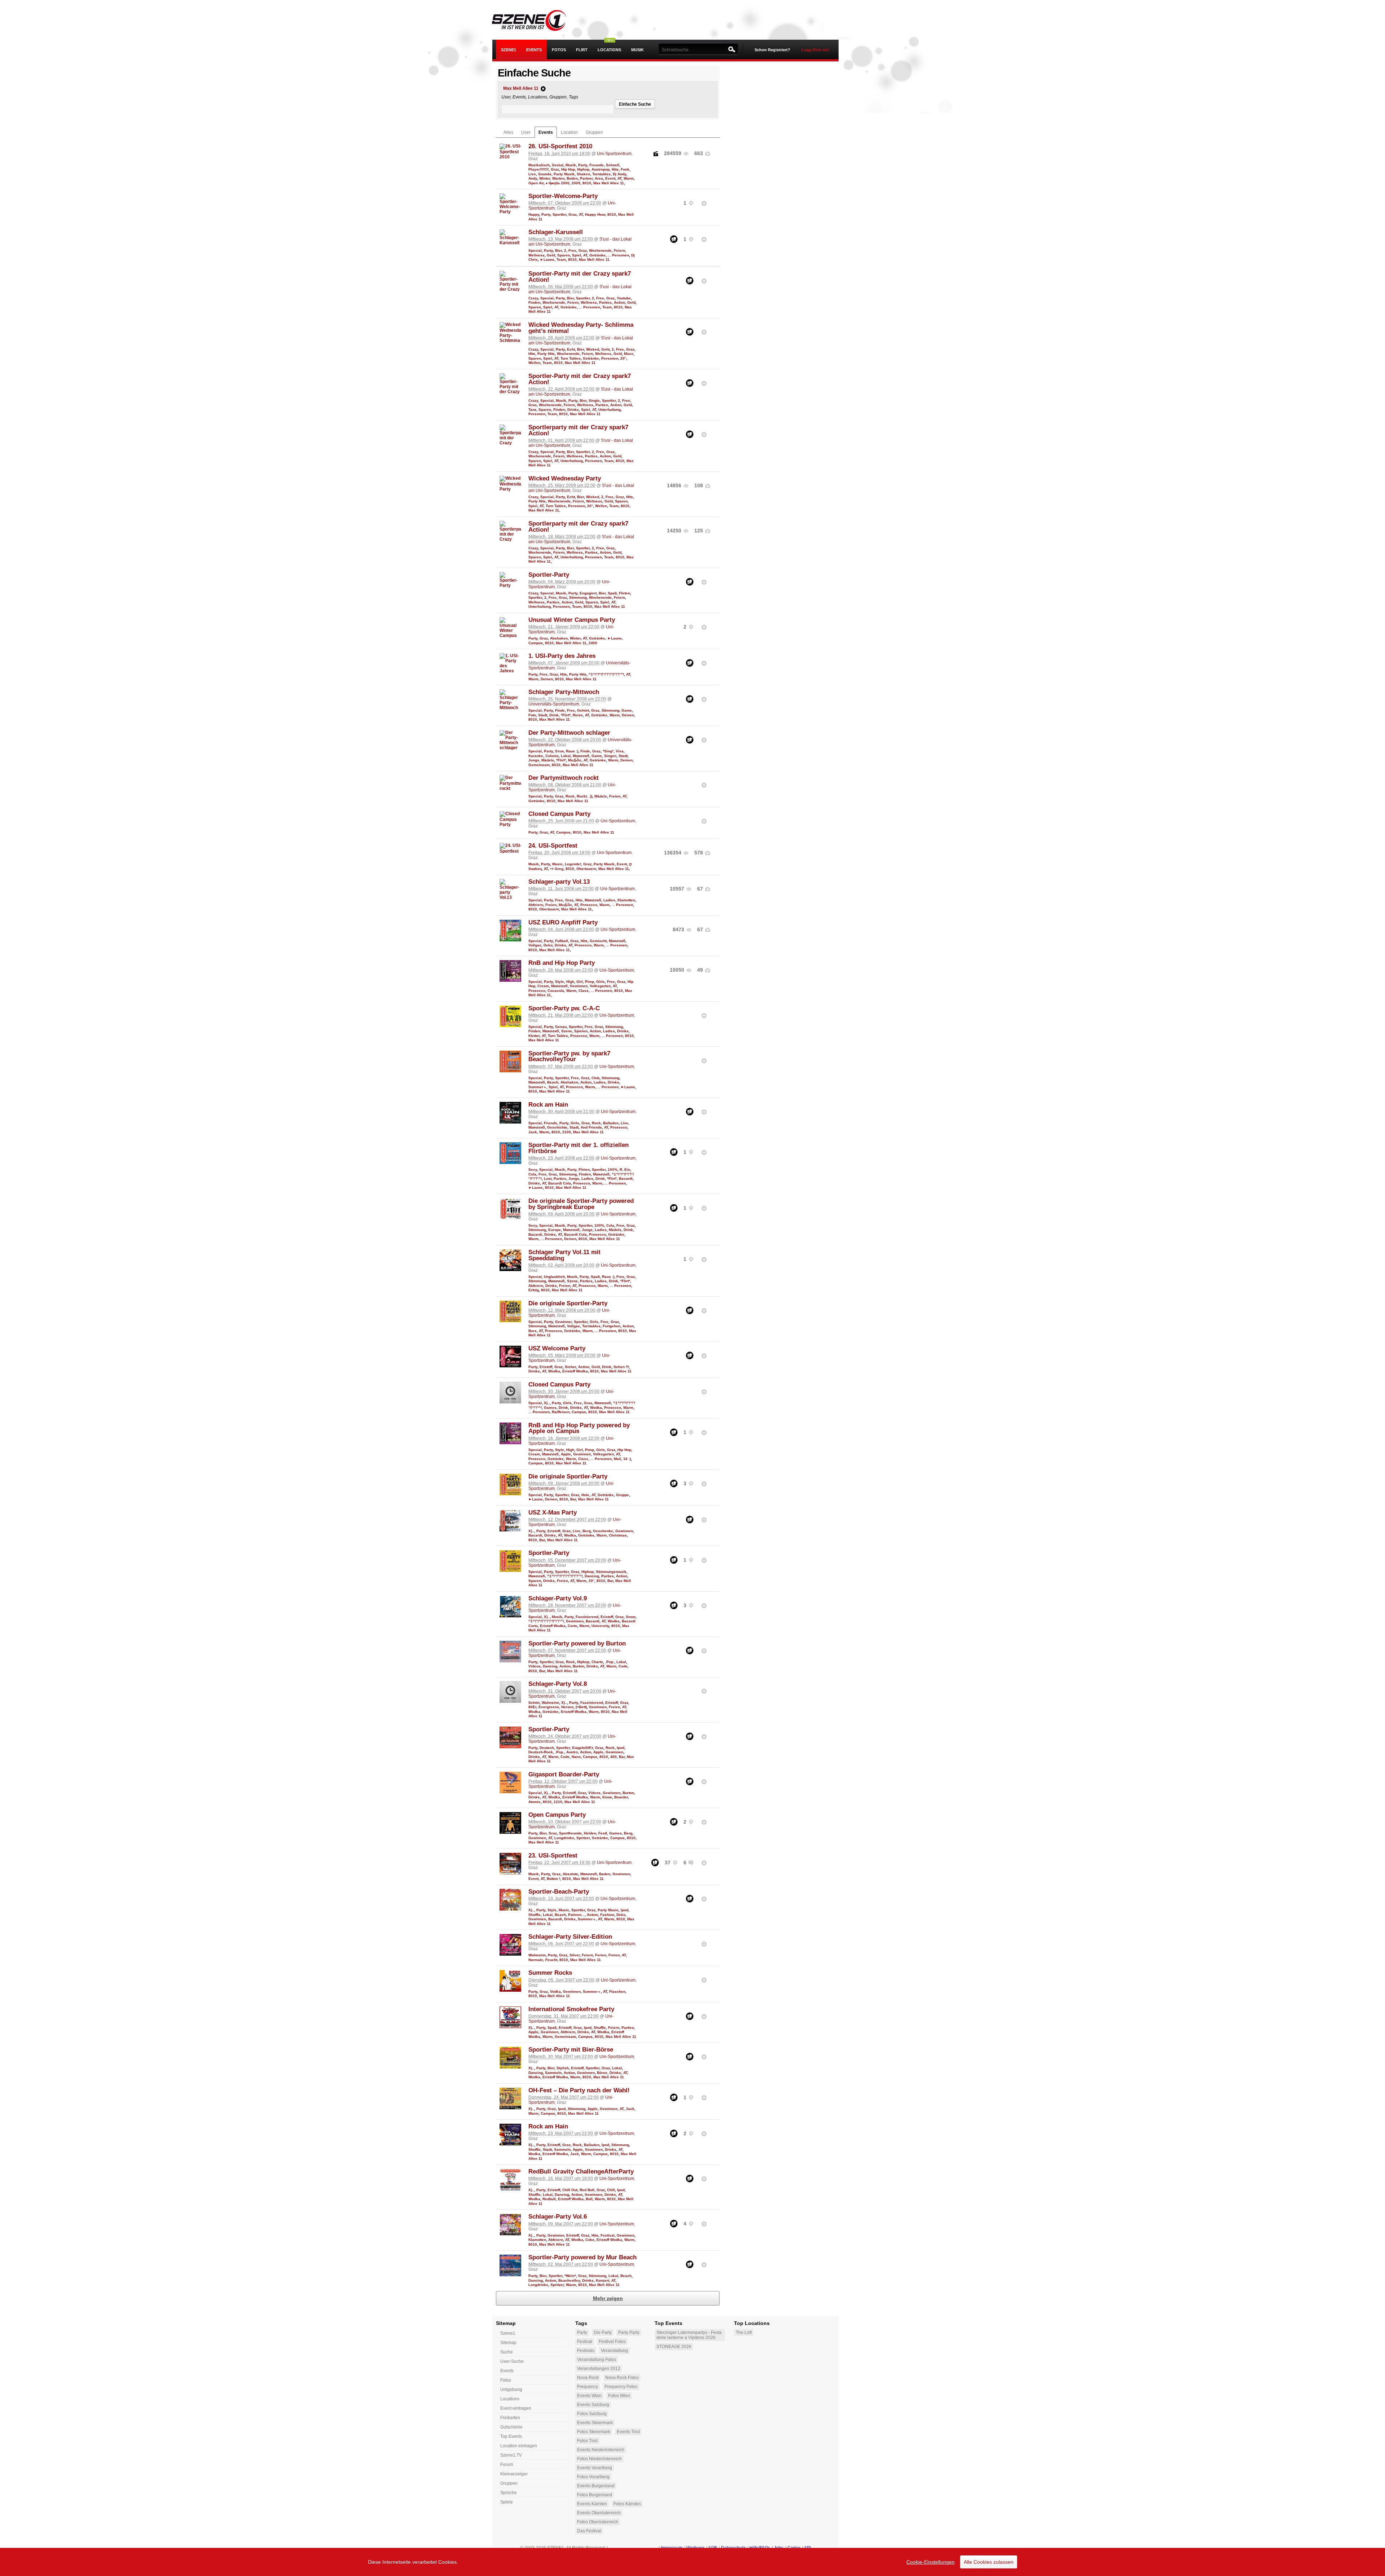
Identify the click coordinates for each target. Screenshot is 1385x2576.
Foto (532, 715)
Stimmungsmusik (611, 1572)
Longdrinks (564, 1838)
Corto (572, 1626)
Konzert (603, 2280)
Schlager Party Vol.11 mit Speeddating (564, 1255)
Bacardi (626, 1179)
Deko (548, 945)
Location (569, 132)
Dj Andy (619, 174)
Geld (551, 255)
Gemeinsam (539, 765)
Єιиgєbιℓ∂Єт (582, 1748)
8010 (587, 183)
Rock (570, 796)
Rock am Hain (548, 1105)
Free (572, 250)
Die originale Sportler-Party (568, 1303)
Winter (545, 178)
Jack (533, 1132)
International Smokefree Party (571, 2009)
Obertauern (586, 869)
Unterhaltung (610, 410)
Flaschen (617, 1992)
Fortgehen (612, 1326)
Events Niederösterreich (601, 2450)
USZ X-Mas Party (553, 1513)
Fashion (607, 1915)
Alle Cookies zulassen (989, 2562)
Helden (590, 1833)
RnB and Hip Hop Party (562, 963)
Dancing (592, 1576)
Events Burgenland (596, 2486)
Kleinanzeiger (514, 2474)
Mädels (548, 760)
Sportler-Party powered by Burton (577, 1643)
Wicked (593, 349)
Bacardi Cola (560, 1183)
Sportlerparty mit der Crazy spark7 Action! (578, 430)
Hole (585, 1495)
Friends (551, 1123)
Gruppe (623, 1495)
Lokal (566, 756)
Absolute (570, 1874)
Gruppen (594, 132)
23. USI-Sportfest (553, 1856)
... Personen (618, 255)
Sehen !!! (621, 1367)
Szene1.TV (511, 2455)
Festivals (586, 2351)
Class (584, 991)
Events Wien (589, 2396)
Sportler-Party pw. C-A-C (564, 1008)
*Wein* (570, 2276)
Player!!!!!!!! (538, 169)
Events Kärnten (592, 2504)
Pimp (590, 982)
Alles (508, 132)
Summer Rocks (550, 1973)
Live (532, 174)
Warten (558, 178)
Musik (637, 50)
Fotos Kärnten (627, 2504)
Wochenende (600, 250)
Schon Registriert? (772, 50)
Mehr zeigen (608, 2298)
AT (619, 178)
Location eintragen (519, 2446)
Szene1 (508, 2333)
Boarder (621, 1797)
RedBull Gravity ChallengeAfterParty (581, 2171)
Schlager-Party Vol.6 (558, 2217)
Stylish (563, 2068)
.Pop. (610, 1662)
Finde (560, 710)
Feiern (619, 250)
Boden (572, 178)
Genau (561, 1027)
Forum (507, 2465)
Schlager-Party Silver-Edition (570, 1937)
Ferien (601, 1955)
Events (534, 50)
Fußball (562, 941)
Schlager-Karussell (556, 232)
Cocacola (556, 991)
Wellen (534, 363)
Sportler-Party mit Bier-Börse (571, 2050)
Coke (590, 2240)
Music (557, 864)
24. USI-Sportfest (553, 846)
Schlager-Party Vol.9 (558, 1598)
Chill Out (570, 2190)
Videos (535, 1666)
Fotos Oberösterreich (598, 2522)
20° (623, 358)
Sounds (545, 174)
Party (583, 165)
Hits (615, 169)
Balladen (611, 1123)
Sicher (570, 1367)
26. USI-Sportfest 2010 (560, 146)
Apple (566, 1454)
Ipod (621, 1748)
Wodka (554, 1371)
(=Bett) (581, 1707)
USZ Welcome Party (557, 1348)
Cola (532, 1174)
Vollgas (535, 945)
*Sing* (608, 751)
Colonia (552, 756)
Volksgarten (600, 986)
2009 (576, 183)
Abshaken (559, 638)
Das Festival (589, 2531)
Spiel (577, 255)
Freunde (597, 165)
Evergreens (549, 1707)
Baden (605, 1874)
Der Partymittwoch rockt (564, 778)
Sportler (559, 214)
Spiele (507, 2502)
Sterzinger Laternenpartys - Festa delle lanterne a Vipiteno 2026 (689, 2335)
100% (613, 1170)
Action (619, 302)
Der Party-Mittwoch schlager (569, 733)
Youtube (624, 298)
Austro (572, 1752)
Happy (534, 214)
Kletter (534, 1036)
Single (594, 401)
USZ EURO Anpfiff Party (563, 922)
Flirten (625, 593)
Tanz (532, 410)
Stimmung (578, 597)
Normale (536, 1960)
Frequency (588, 2387)
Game (627, 710)
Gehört (583, 710)
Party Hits (546, 354)
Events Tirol (628, 2432)
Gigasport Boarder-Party (564, 1774)
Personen (610, 358)
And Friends (591, 1127)
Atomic (535, 1802)
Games (550, 1408)
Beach (553, 1082)
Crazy (533, 298)
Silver (575, 1955)
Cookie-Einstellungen (931, 2562)
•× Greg (557, 869)
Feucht (551, 1960)
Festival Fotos (612, 2342)
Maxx (629, 354)
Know (607, 1797)
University (600, 1626)
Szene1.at (535, 20)
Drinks (573, 410)
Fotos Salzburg (592, 2414)
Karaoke (536, 756)
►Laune (547, 260)
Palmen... (576, 1915)
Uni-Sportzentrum (614, 154)
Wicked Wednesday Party (565, 478)
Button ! (553, 1879)
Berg (587, 1531)
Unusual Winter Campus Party (572, 620)
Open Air (536, 183)
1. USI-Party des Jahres (562, 656)
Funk (625, 169)
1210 (558, 1802)
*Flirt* (566, 715)
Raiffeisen (561, 1412)
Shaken (583, 174)
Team (561, 260)
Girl (580, 982)
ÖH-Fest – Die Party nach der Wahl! (579, 2090)
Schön (534, 1703)
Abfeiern (536, 905)
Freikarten (510, 2418)
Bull (589, 2199)
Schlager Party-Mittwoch (564, 692)
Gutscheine (511, 2427)
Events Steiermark (595, 2423)
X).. (547, 1403)
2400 (593, 643)
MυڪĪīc (575, 760)
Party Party (629, 2333)
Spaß (612, 593)
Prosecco (589, 905)
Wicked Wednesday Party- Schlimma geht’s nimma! (581, 328)
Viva (620, 751)
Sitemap (508, 2343)
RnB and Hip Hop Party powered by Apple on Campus (579, 1428)
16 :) (627, 1459)
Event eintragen (516, 2408)
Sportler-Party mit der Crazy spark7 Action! (580, 277)
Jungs (534, 760)
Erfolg (534, 1290)
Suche (507, 2352)
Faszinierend (587, 1617)
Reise (578, 715)
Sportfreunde (570, 1833)
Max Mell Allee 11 (609, 183)
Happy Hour (595, 214)
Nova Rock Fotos (622, 2378)
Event (610, 178)
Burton (579, 1666)
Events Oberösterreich (599, 2513)
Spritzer (583, 1838)
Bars (533, 1331)
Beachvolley (569, 2280)
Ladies (609, 900)
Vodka (555, 1992)
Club (595, 1078)
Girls (601, 982)
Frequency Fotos (621, 2387)
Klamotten (626, 900)
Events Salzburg (593, 2405)
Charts (597, 1662)
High (570, 982)
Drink (554, 715)
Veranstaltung (614, 2351)
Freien (615, 796)
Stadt (543, 715)
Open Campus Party (557, 1815)
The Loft (744, 2333)
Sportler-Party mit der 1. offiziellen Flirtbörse (579, 1148)
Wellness (537, 255)
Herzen (567, 1707)
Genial (558, 165)
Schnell (613, 165)
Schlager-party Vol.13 (559, 882)
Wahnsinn (550, 1703)
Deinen (547, 679)
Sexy (533, 1170)
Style (560, 982)
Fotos (559, 50)
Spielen (581, 1031)
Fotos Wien (619, 2396)
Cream (543, 986)
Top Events (511, 2436)
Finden (534, 302)
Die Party (603, 2333)
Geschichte (557, 1127)
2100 (567, 1132)
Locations (609, 50)
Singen (610, 756)
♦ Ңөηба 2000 (558, 183)
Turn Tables (571, 358)
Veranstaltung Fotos (597, 2360)
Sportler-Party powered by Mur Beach (582, 2257)
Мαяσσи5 (581, 756)
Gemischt (598, 941)
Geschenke (603, 1531)
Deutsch (547, 1748)
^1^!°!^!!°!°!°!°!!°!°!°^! (606, 674)
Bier (559, 250)
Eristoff (546, 1367)
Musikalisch (539, 165)
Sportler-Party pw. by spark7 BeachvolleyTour (569, 1056)
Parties (605, 302)
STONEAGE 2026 (674, 2347)
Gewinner (563, 1322)
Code (623, 1666)
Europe (555, 1230)
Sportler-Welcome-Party (563, 196)
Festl (603, 1833)
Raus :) (572, 751)
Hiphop (583, 169)
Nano (576, 1757)
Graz (555, 169)
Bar (573, 1499)
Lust (548, 1179)
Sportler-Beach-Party (559, 1892)
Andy (533, 178)
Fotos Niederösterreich (599, 2459)
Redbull (549, 2199)
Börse (602, 2073)
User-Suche (512, 2361)
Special (535, 250)
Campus (536, 643)
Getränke (597, 255)
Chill (611, 2190)
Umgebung (511, 2390)
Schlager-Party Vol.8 (558, 1684)
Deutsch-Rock (541, 1752)
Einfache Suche (635, 104)
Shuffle (535, 1915)
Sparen (564, 255)
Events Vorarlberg (595, 2468)
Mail (617, 1459)
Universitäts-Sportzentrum (554, 704)
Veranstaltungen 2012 (599, 2369)
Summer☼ (537, 1087)
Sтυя (559, 751)
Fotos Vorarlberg (593, 2477)
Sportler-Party (549, 575)
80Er (532, 1707)
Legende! (573, 864)
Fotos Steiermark (594, 2432)
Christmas (618, 1535)
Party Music (608, 1910)
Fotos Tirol (587, 2441)
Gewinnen (579, 986)
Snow (631, 1617)
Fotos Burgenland (595, 2495)
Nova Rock (588, 2378)
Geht (605, 349)
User (526, 132)
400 (614, 1757)
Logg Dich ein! (815, 50)
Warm (629, 178)
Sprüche (509, 2493)
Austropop (601, 169)
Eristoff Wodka (575, 1371)
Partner (586, 178)
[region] (692, 2562)
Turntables (601, 174)
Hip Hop (568, 169)
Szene (567, 1031)
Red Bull (587, 2190)
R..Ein (625, 1170)
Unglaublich (554, 1277)
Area (599, 178)
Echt (571, 349)
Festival (608, 2235)
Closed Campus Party (559, 814)
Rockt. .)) (584, 796)
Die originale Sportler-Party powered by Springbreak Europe (581, 1204)
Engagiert (588, 593)
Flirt (582, 50)
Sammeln (553, 2073)
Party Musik (564, 174)
